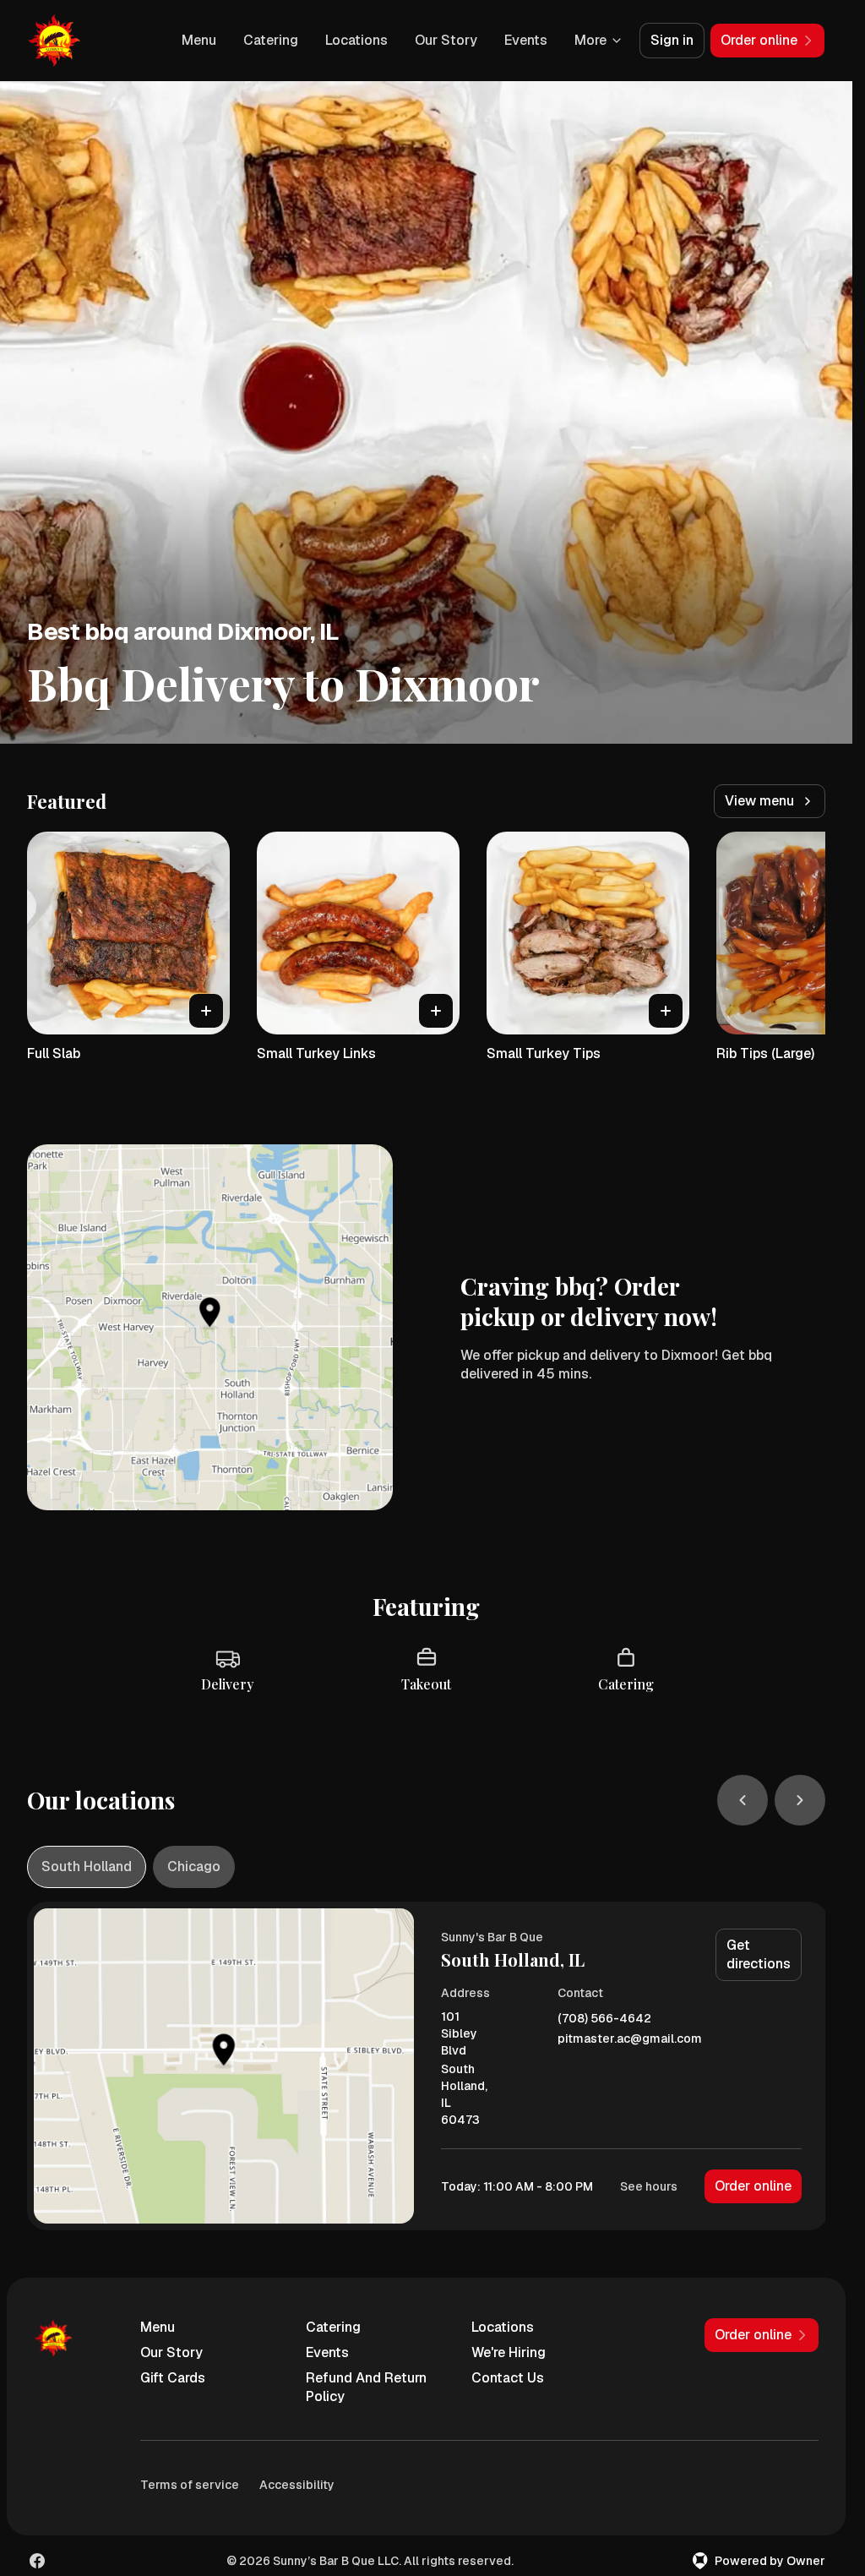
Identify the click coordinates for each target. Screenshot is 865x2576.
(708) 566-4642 (604, 2019)
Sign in (672, 40)
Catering (271, 40)
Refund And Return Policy (366, 2387)
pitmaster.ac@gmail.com (630, 2039)
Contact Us (508, 2378)
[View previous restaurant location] (743, 1800)
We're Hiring (509, 2352)
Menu (199, 40)
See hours (649, 2186)
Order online (753, 2186)
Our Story (446, 40)
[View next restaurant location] (800, 1800)
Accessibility (297, 2485)
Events (526, 40)
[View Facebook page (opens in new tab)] (37, 2561)
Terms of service (190, 2485)
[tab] (87, 1867)
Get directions (759, 1954)
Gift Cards (173, 2378)
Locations (356, 40)
